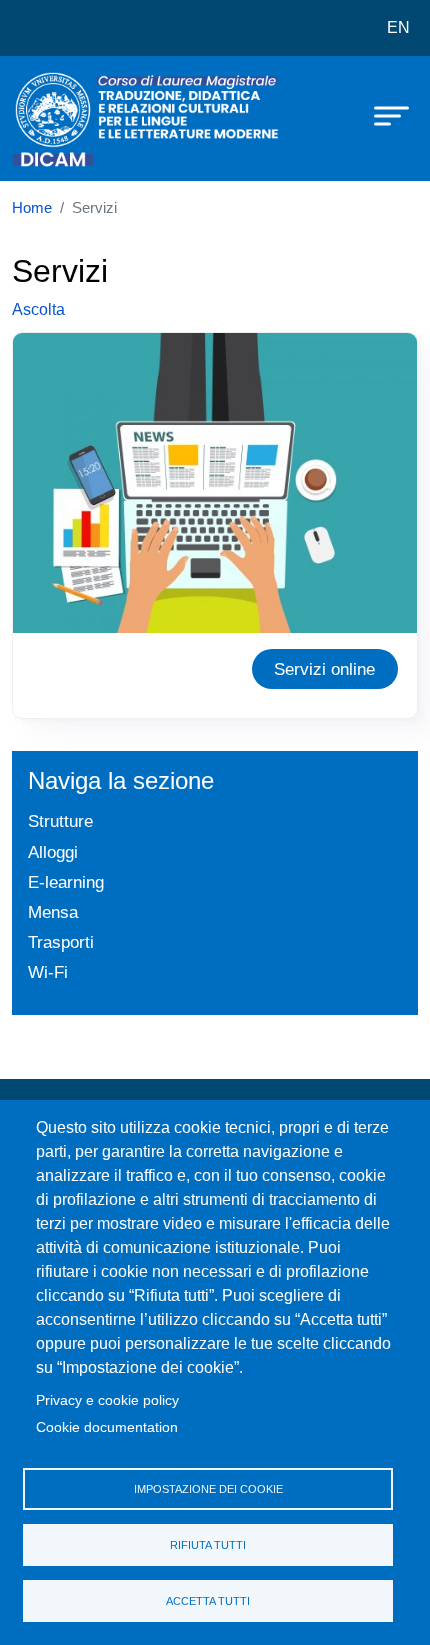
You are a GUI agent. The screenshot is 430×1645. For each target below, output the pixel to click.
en (398, 27)
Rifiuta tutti (208, 1545)
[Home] (62, 118)
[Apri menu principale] (382, 115)
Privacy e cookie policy (107, 1400)
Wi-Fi (48, 972)
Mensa (53, 912)
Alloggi (53, 852)
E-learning (66, 882)
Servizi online (324, 669)
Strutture (60, 821)
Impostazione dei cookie (208, 1489)
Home (32, 208)
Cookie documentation (107, 1427)
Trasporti (61, 942)
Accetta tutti (208, 1601)
